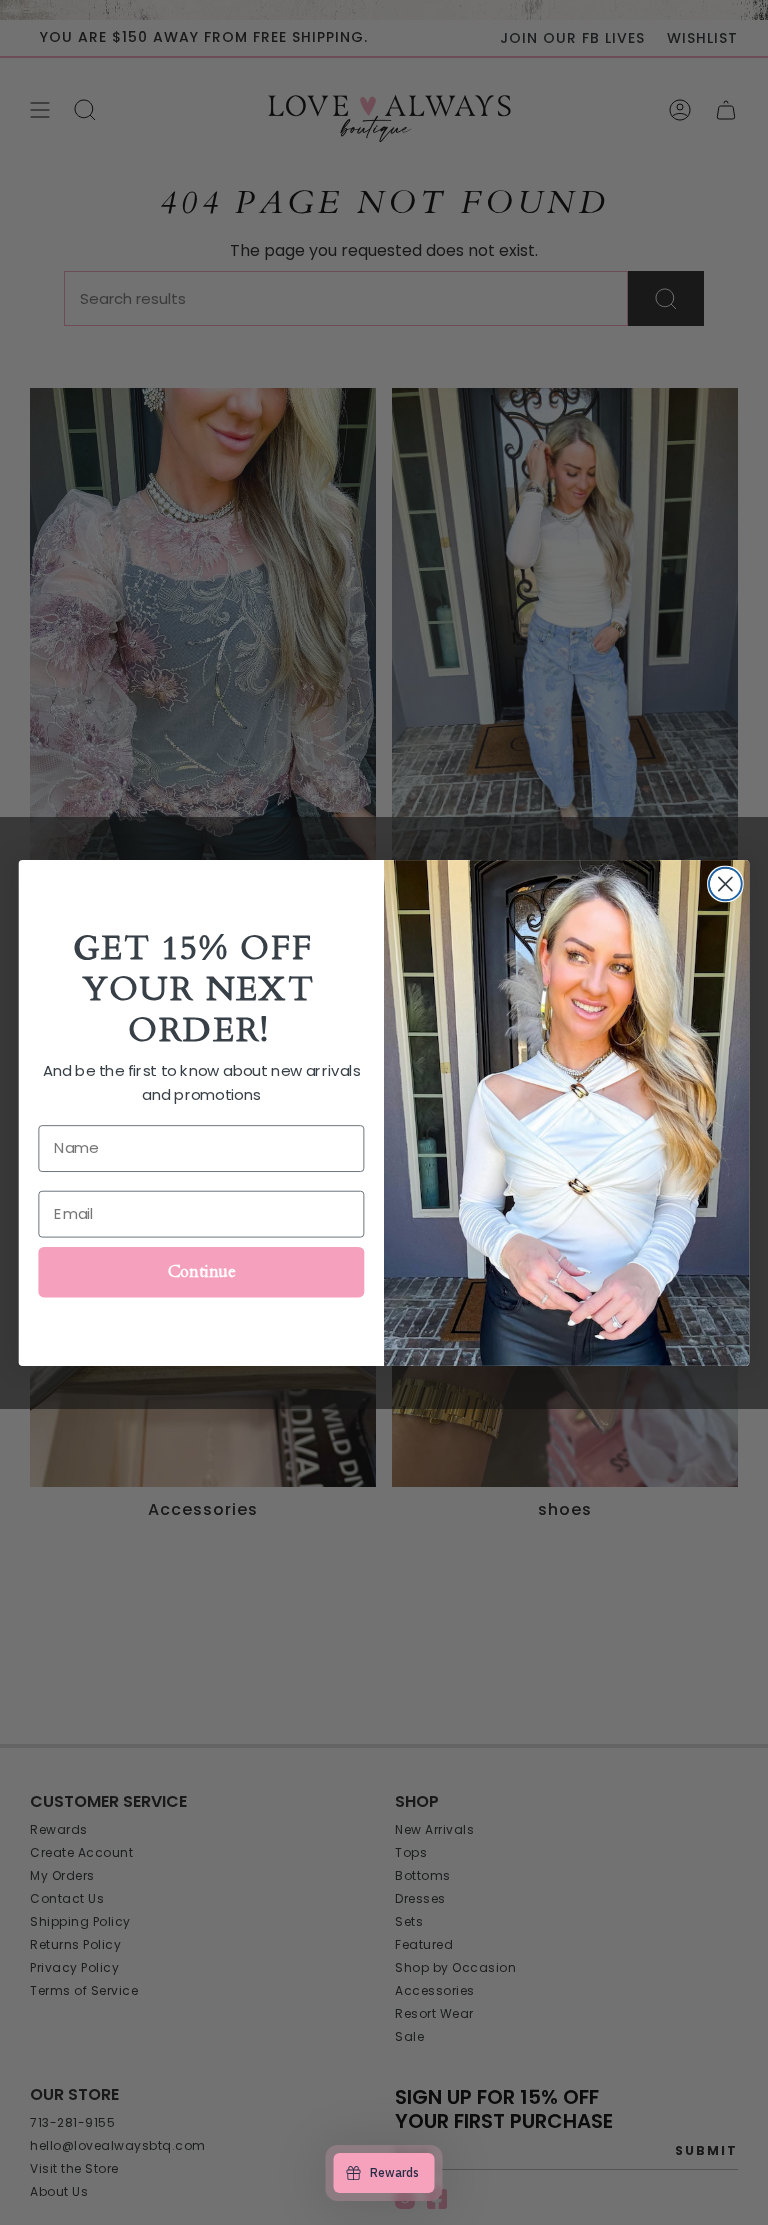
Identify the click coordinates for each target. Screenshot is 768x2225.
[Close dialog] (725, 883)
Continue (201, 1270)
